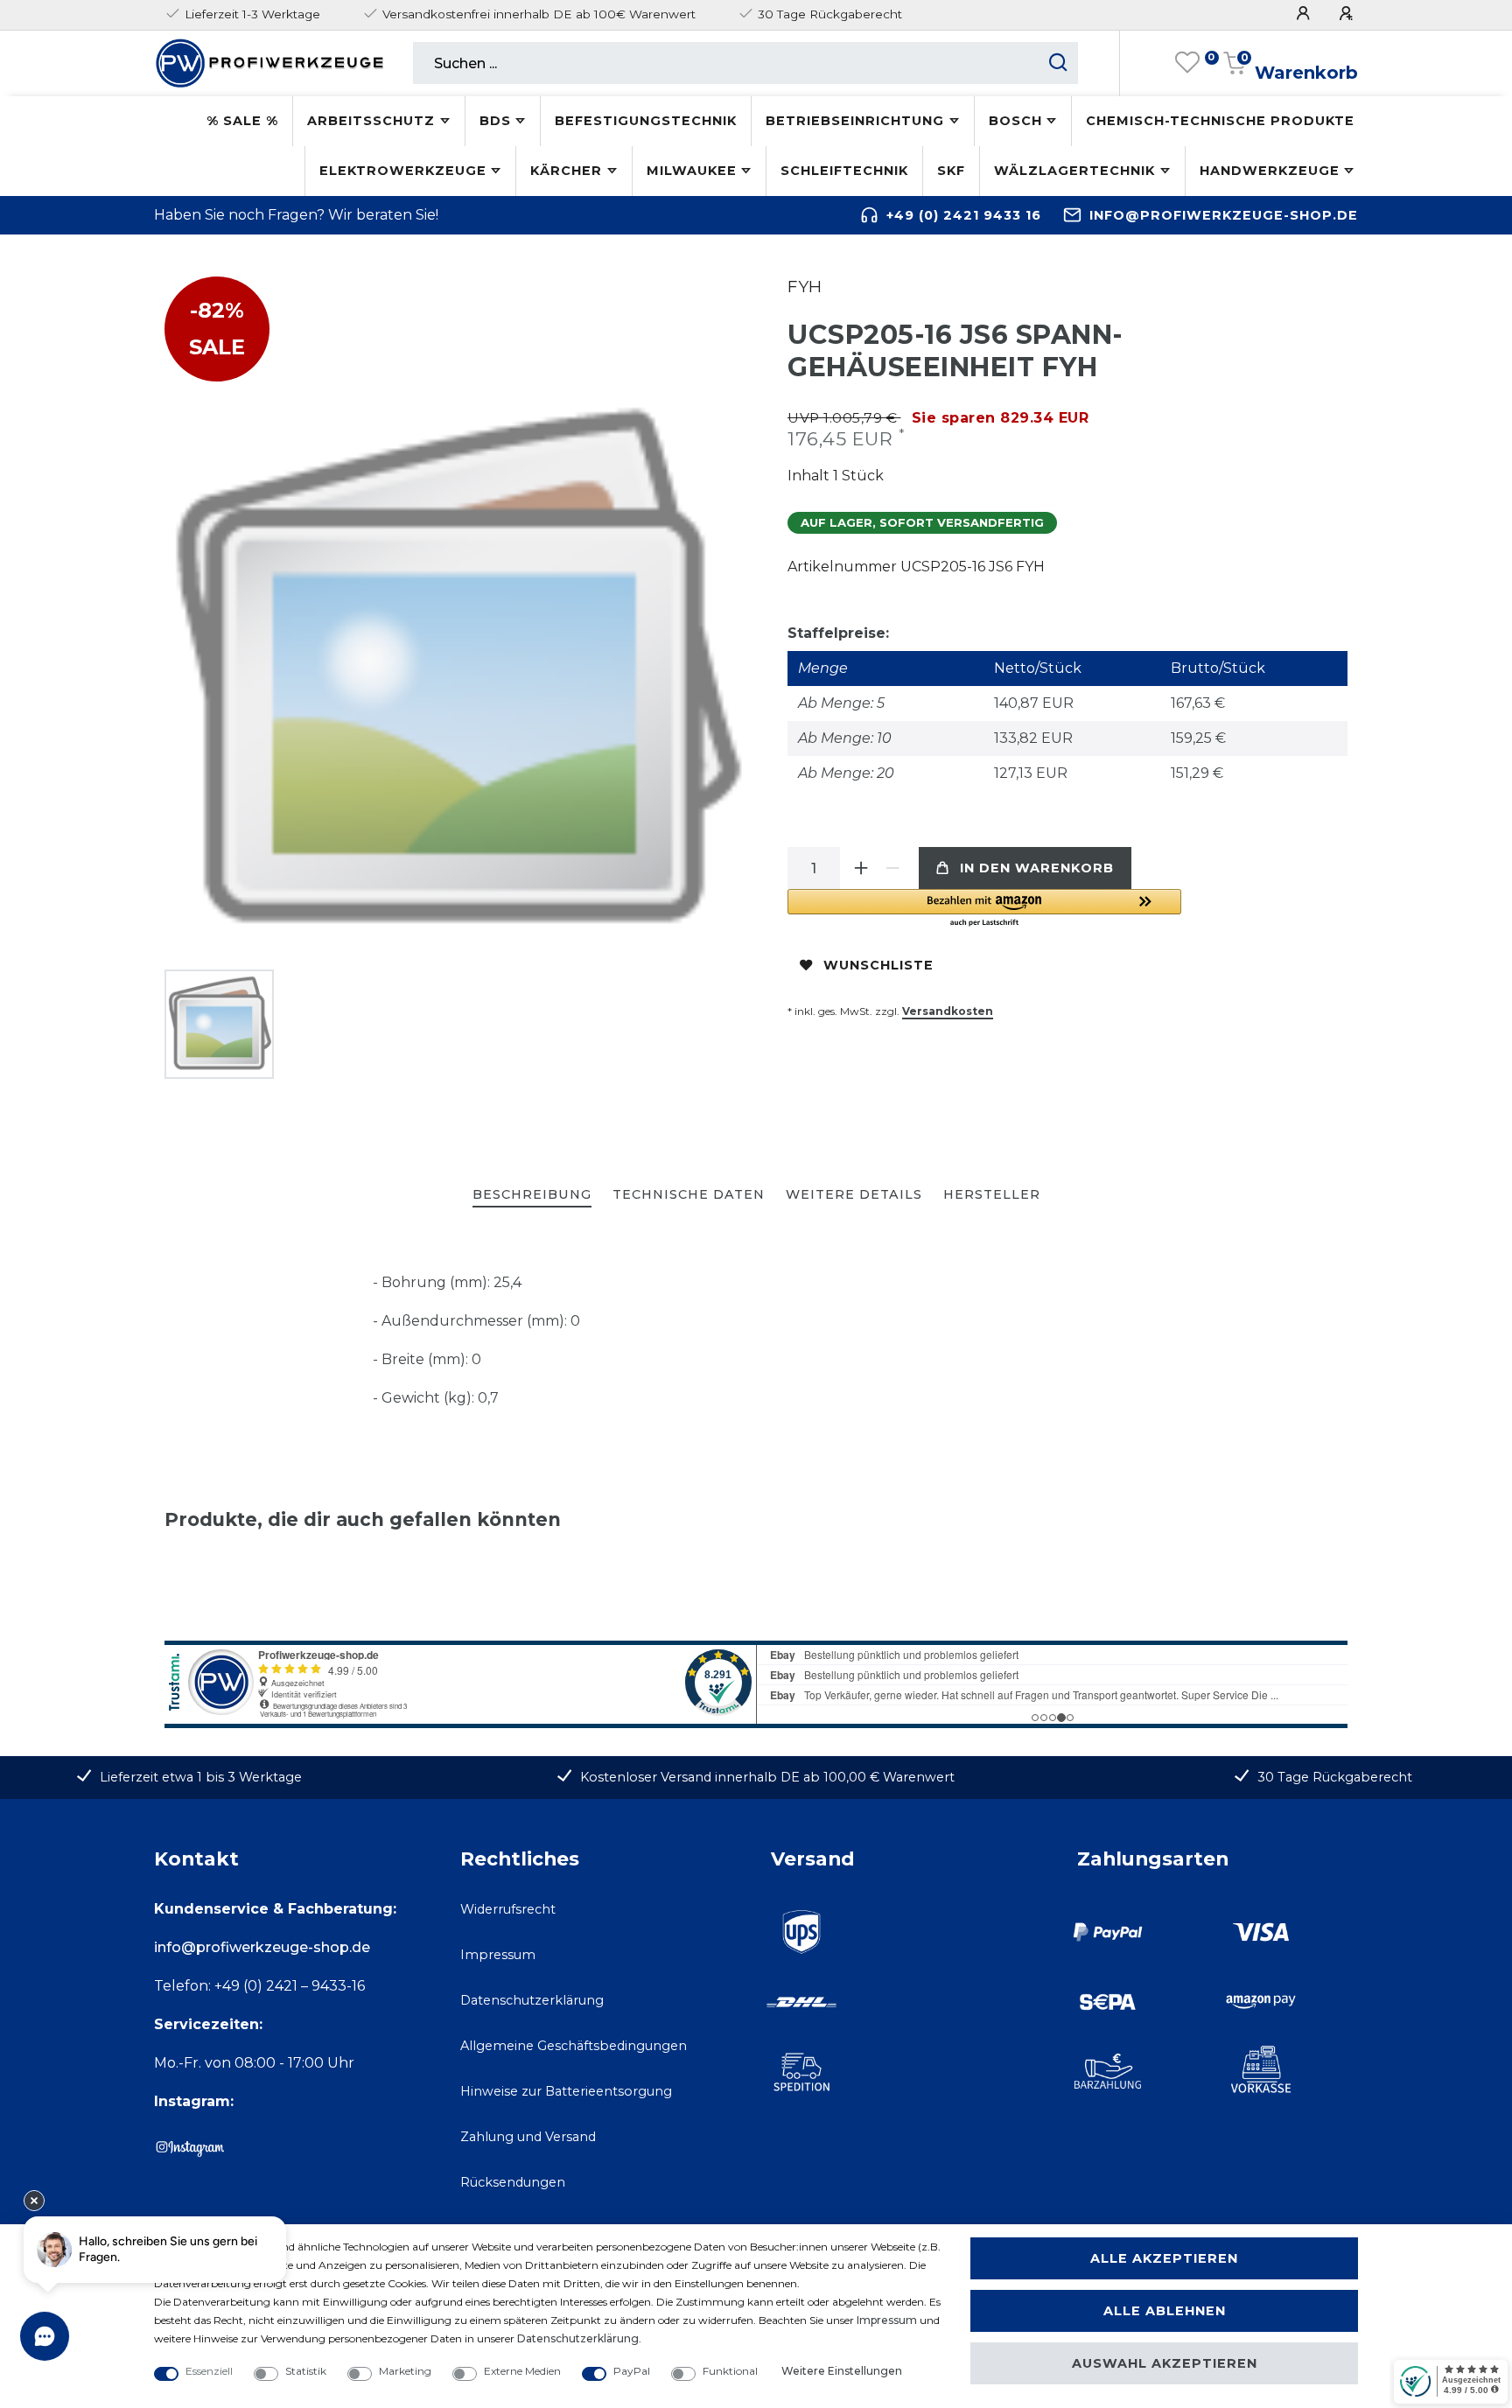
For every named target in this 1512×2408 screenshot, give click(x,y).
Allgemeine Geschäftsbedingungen (574, 2046)
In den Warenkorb (1037, 868)
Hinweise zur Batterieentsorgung (566, 2091)
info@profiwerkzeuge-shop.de (1224, 215)
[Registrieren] (1348, 14)
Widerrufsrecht (508, 1909)
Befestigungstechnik (646, 121)
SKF (951, 171)
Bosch (1015, 121)
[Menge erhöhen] (861, 868)
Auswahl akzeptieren (1165, 2363)
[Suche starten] (1058, 63)
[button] (984, 909)
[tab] (532, 1196)
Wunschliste (878, 965)
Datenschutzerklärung (532, 2000)
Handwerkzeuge (1270, 171)
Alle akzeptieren (1164, 2258)
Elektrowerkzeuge (403, 171)
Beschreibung (532, 1194)
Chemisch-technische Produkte (1220, 121)
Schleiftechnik (844, 171)
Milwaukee (692, 171)
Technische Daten (689, 1194)
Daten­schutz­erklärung (578, 2338)
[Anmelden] (1305, 14)
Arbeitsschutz (371, 121)
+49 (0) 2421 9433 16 (964, 215)
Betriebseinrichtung (855, 121)
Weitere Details (854, 1194)
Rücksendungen (513, 2182)
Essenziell (209, 2371)
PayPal (632, 2371)
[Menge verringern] (892, 868)
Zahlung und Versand (528, 2137)
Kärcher (566, 171)
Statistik (306, 2371)
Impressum (498, 1955)
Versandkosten (948, 1011)
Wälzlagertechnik (1074, 171)
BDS (495, 121)
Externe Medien (522, 2371)
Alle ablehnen (1165, 2311)
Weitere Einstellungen (842, 2371)
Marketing (405, 2371)
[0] (1187, 63)
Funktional (730, 2371)
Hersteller (992, 1194)
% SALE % (242, 121)
